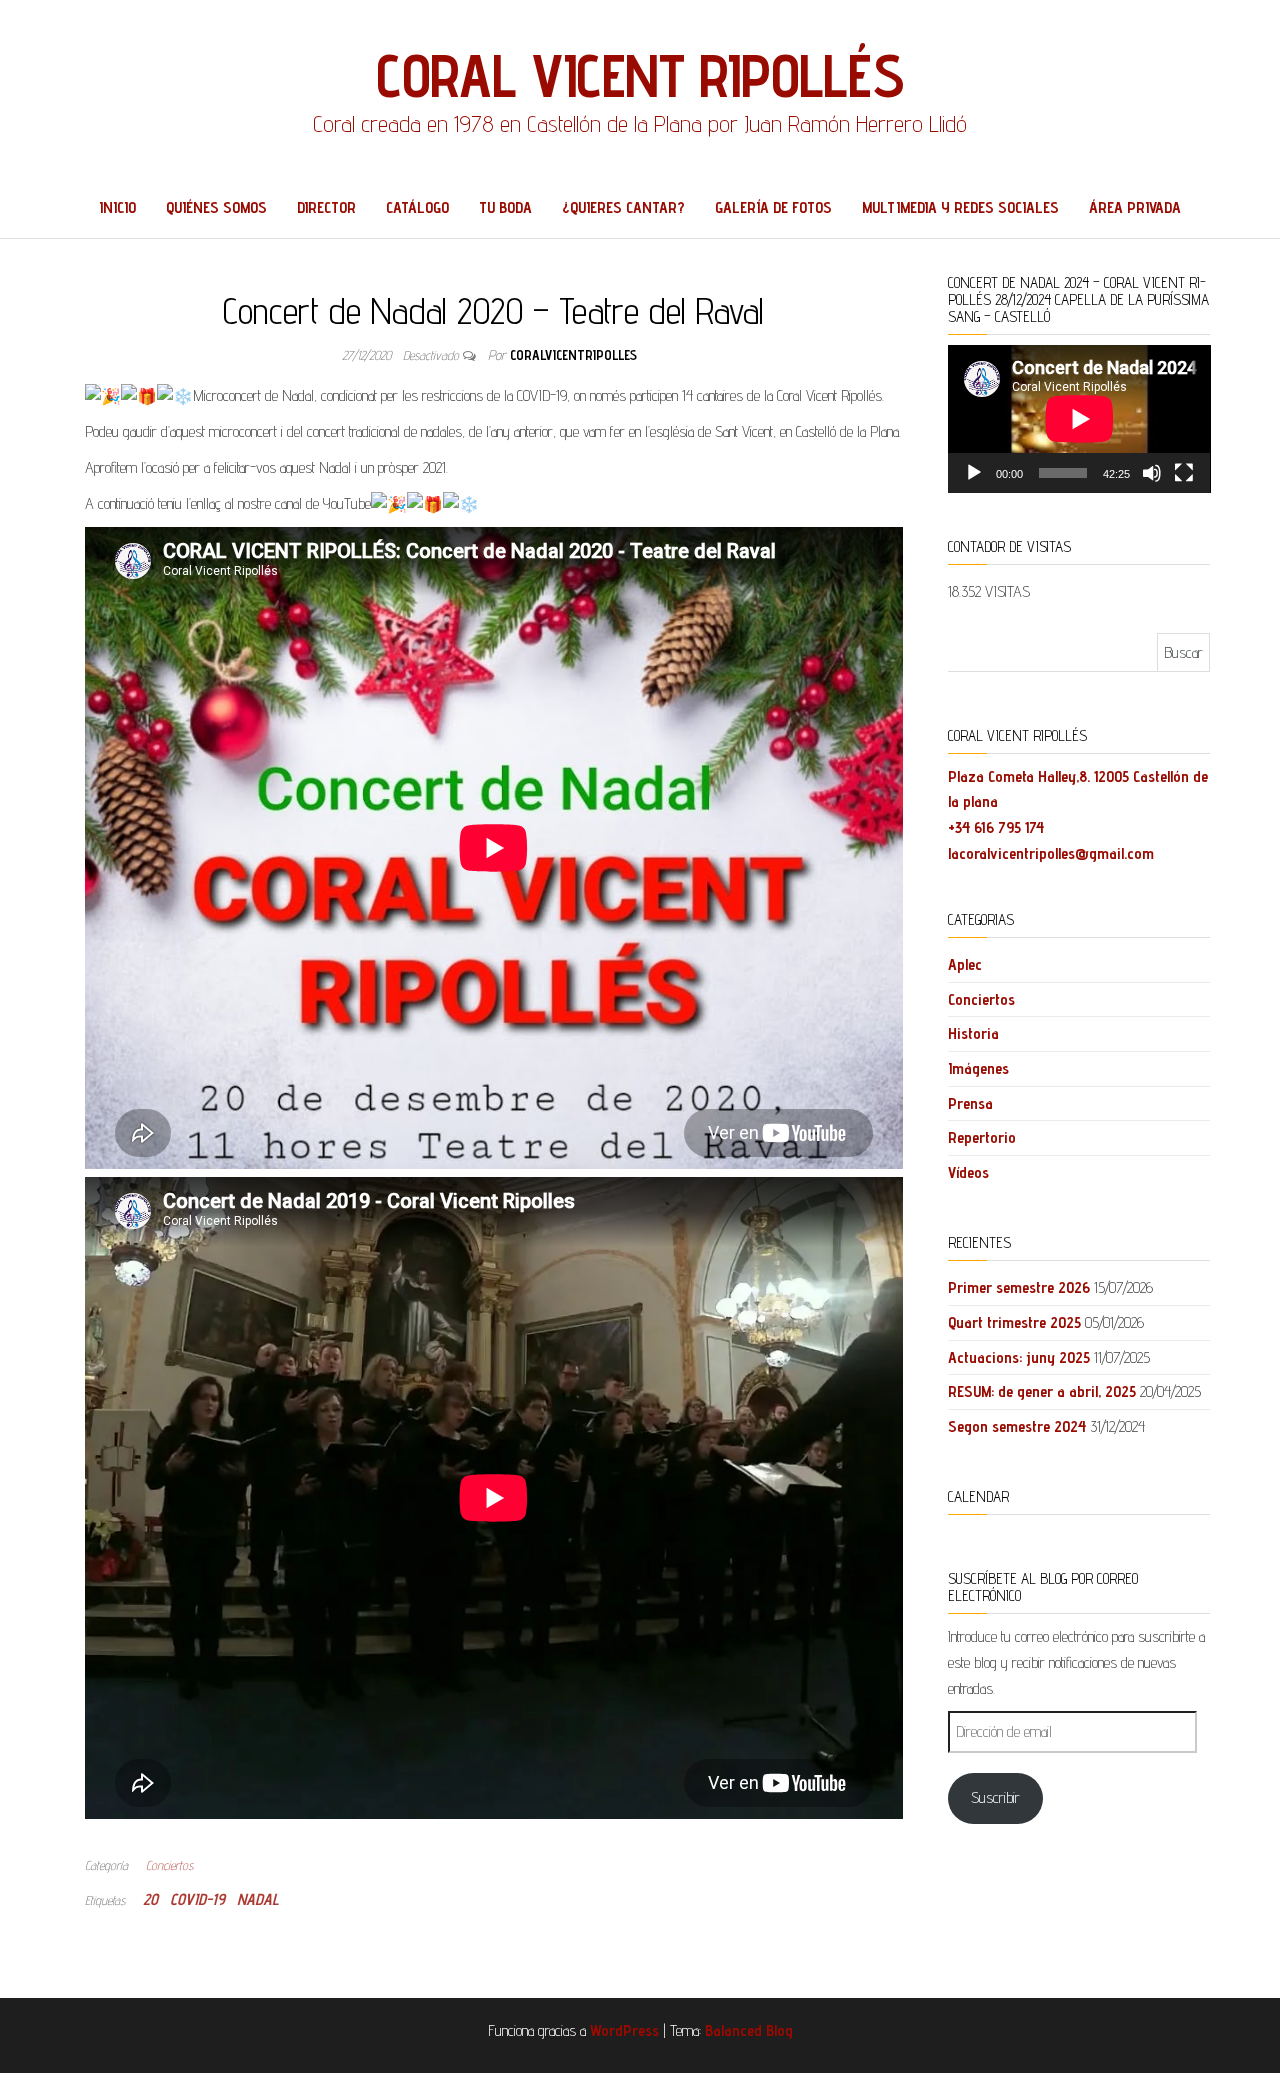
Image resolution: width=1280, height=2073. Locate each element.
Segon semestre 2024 (1017, 1426)
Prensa (970, 1103)
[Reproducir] (974, 473)
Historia (973, 1033)
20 (150, 1899)
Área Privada (1135, 207)
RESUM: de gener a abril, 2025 (1042, 1391)
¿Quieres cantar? (623, 207)
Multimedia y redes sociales (960, 207)
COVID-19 (197, 1899)
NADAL (258, 1899)
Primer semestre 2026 (1019, 1287)
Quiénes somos (216, 207)
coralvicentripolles (573, 355)
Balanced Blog (749, 2030)
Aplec (965, 964)
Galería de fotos (773, 207)
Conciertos (169, 1865)
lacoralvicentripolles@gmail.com (1051, 853)
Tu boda (505, 207)
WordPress (624, 2030)
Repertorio (982, 1137)
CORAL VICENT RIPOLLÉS (640, 75)
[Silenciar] (1152, 473)
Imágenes (978, 1068)
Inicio (117, 207)
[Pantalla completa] (1184, 473)
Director (326, 207)
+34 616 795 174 (996, 827)
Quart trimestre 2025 (1014, 1322)
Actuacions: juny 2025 (1019, 1357)
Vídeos (968, 1172)
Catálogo (417, 207)
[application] (1079, 419)
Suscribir (995, 1797)
